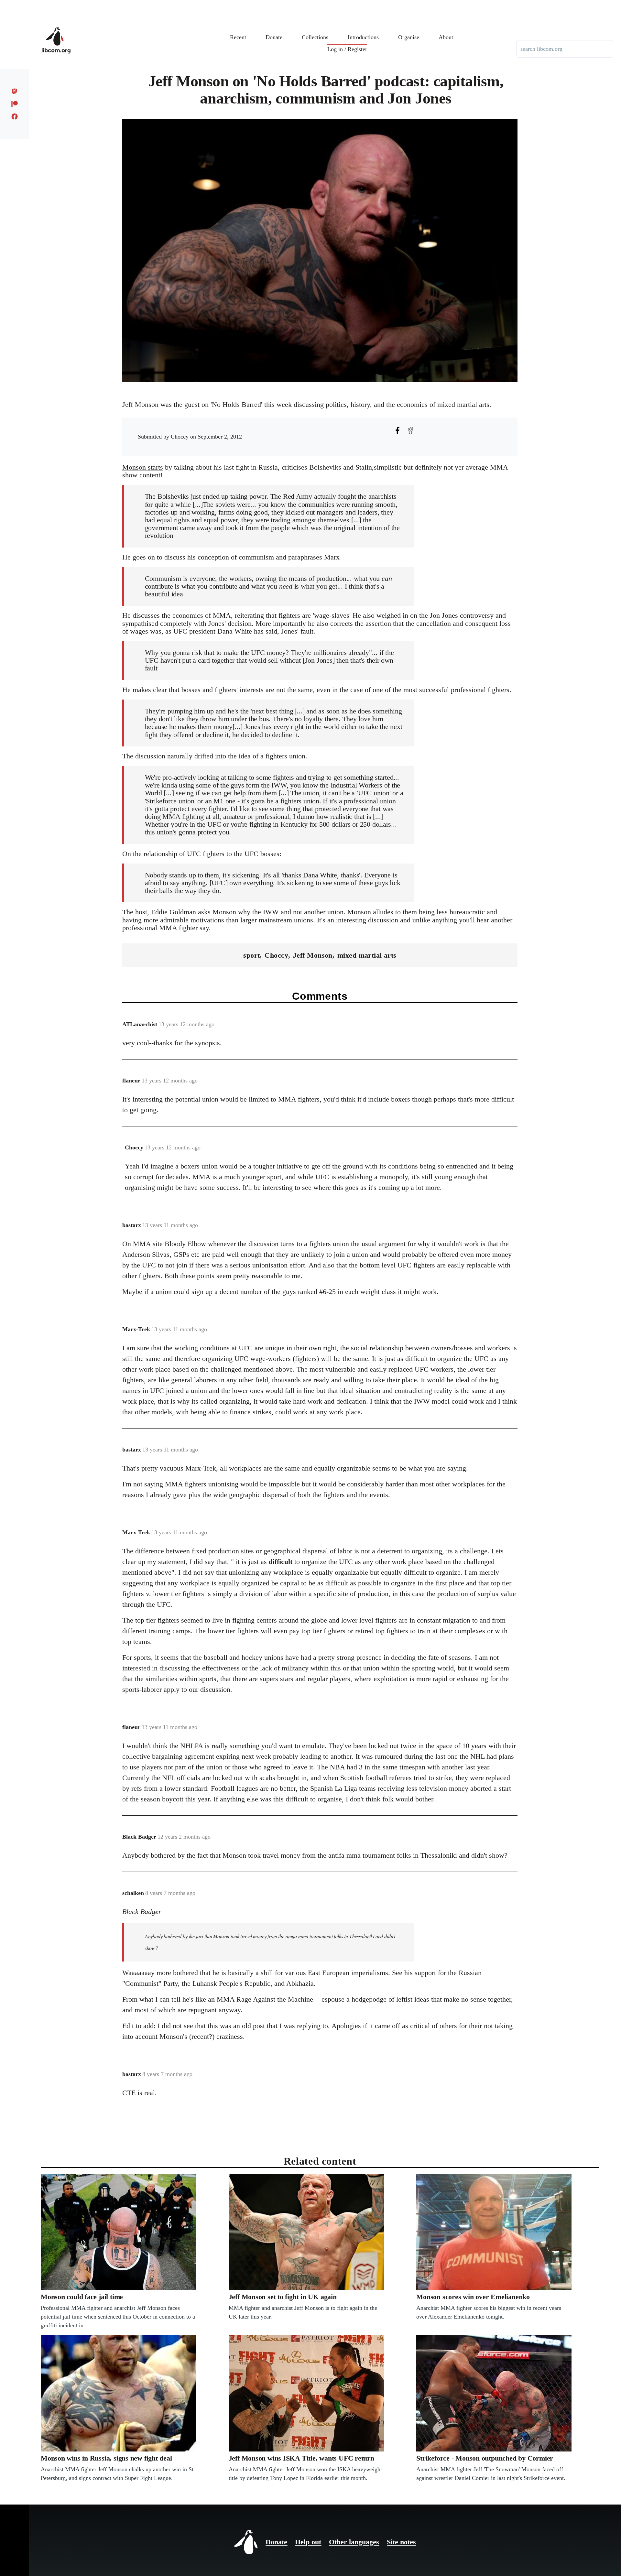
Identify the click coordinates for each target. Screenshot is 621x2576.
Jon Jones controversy (461, 615)
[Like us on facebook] (15, 116)
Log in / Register (347, 49)
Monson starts (143, 467)
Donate (276, 2542)
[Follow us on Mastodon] (15, 91)
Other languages (354, 2542)
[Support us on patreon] (15, 104)
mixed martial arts (367, 955)
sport (251, 955)
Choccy (276, 955)
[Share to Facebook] (398, 430)
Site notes (401, 2542)
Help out (308, 2542)
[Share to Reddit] (410, 430)
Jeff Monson (313, 955)
